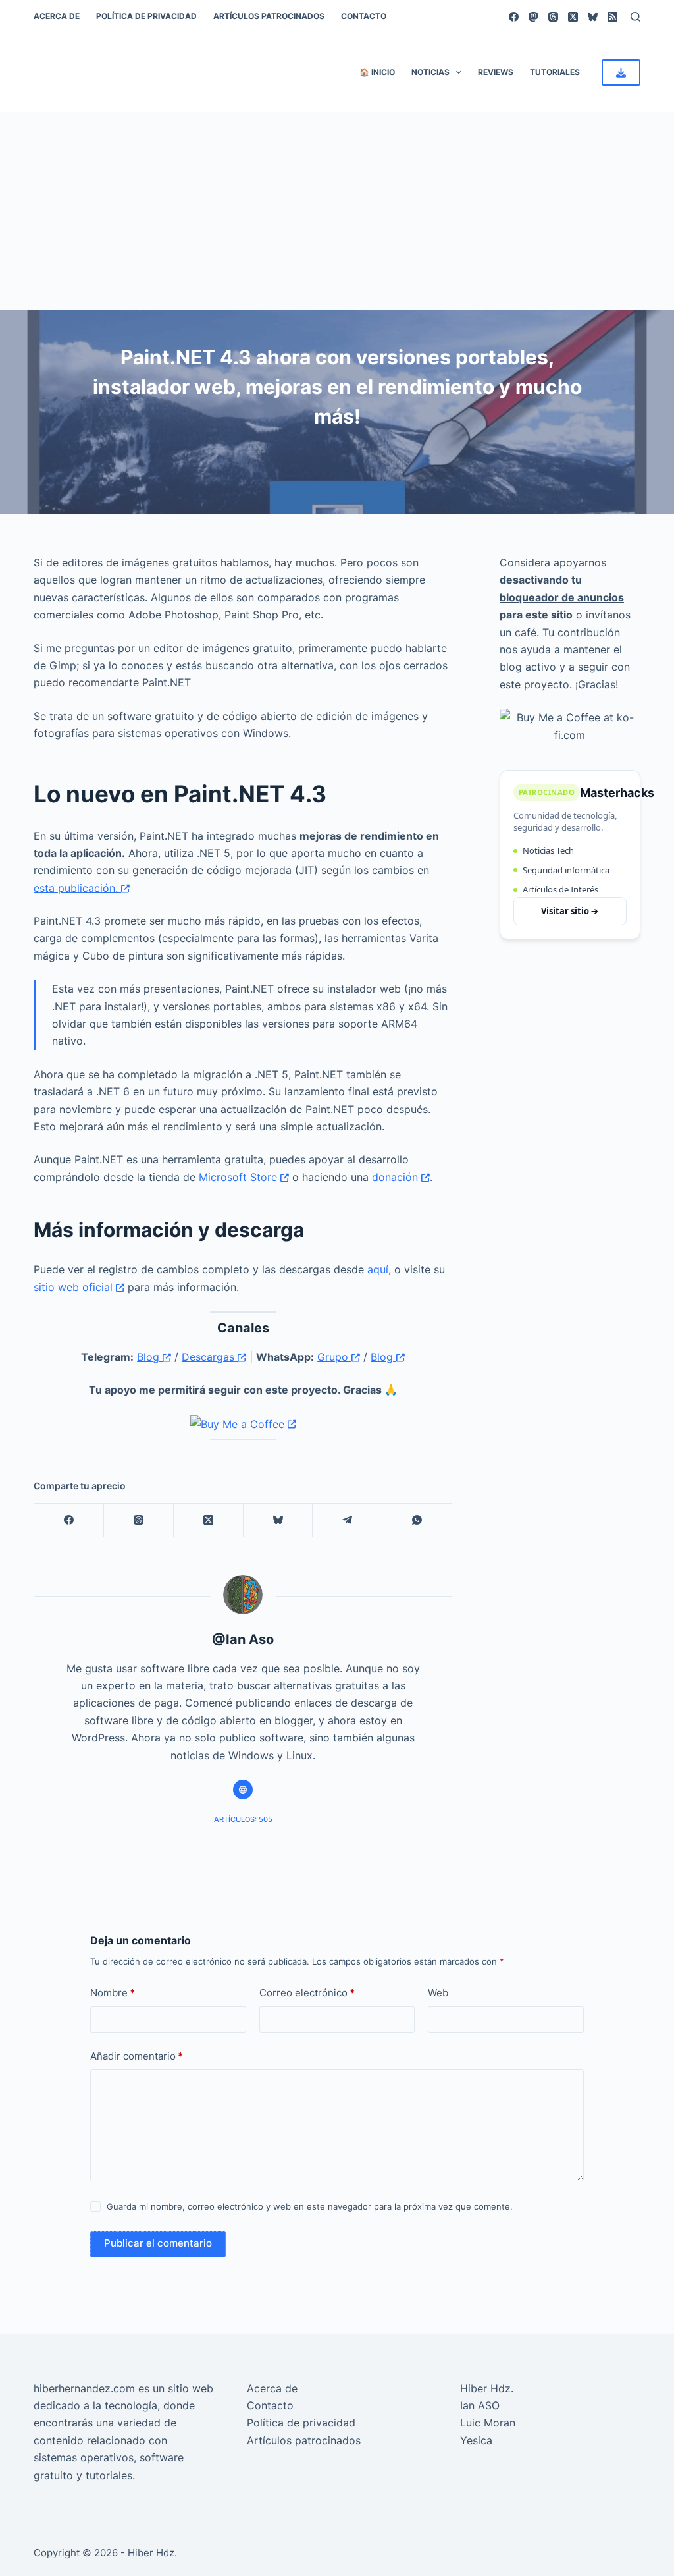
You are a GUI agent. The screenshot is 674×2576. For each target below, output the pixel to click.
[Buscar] (635, 17)
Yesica (476, 2440)
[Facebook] (514, 17)
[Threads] (553, 17)
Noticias (430, 72)
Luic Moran (488, 2423)
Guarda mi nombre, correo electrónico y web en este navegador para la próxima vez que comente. (310, 2206)
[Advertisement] (337, 211)
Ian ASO (480, 2405)
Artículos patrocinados (269, 16)
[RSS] (612, 17)
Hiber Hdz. (487, 2388)
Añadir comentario (137, 2056)
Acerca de (57, 16)
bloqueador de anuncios (562, 597)
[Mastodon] (533, 17)
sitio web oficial (75, 1287)
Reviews (496, 72)
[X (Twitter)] (573, 17)
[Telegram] (348, 1521)
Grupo (334, 1357)
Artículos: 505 (243, 1819)
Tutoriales (555, 72)
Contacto (364, 16)
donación (397, 1177)
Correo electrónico (307, 1993)
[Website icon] (243, 1790)
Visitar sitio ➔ (570, 911)
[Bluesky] (593, 17)
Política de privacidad (146, 16)
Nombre (113, 1993)
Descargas (210, 1357)
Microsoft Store (240, 1177)
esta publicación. (77, 888)
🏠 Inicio (377, 72)
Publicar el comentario (158, 2243)
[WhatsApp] (417, 1521)
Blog (150, 1357)
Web (438, 1993)
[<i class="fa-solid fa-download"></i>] (621, 72)
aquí (378, 1269)
